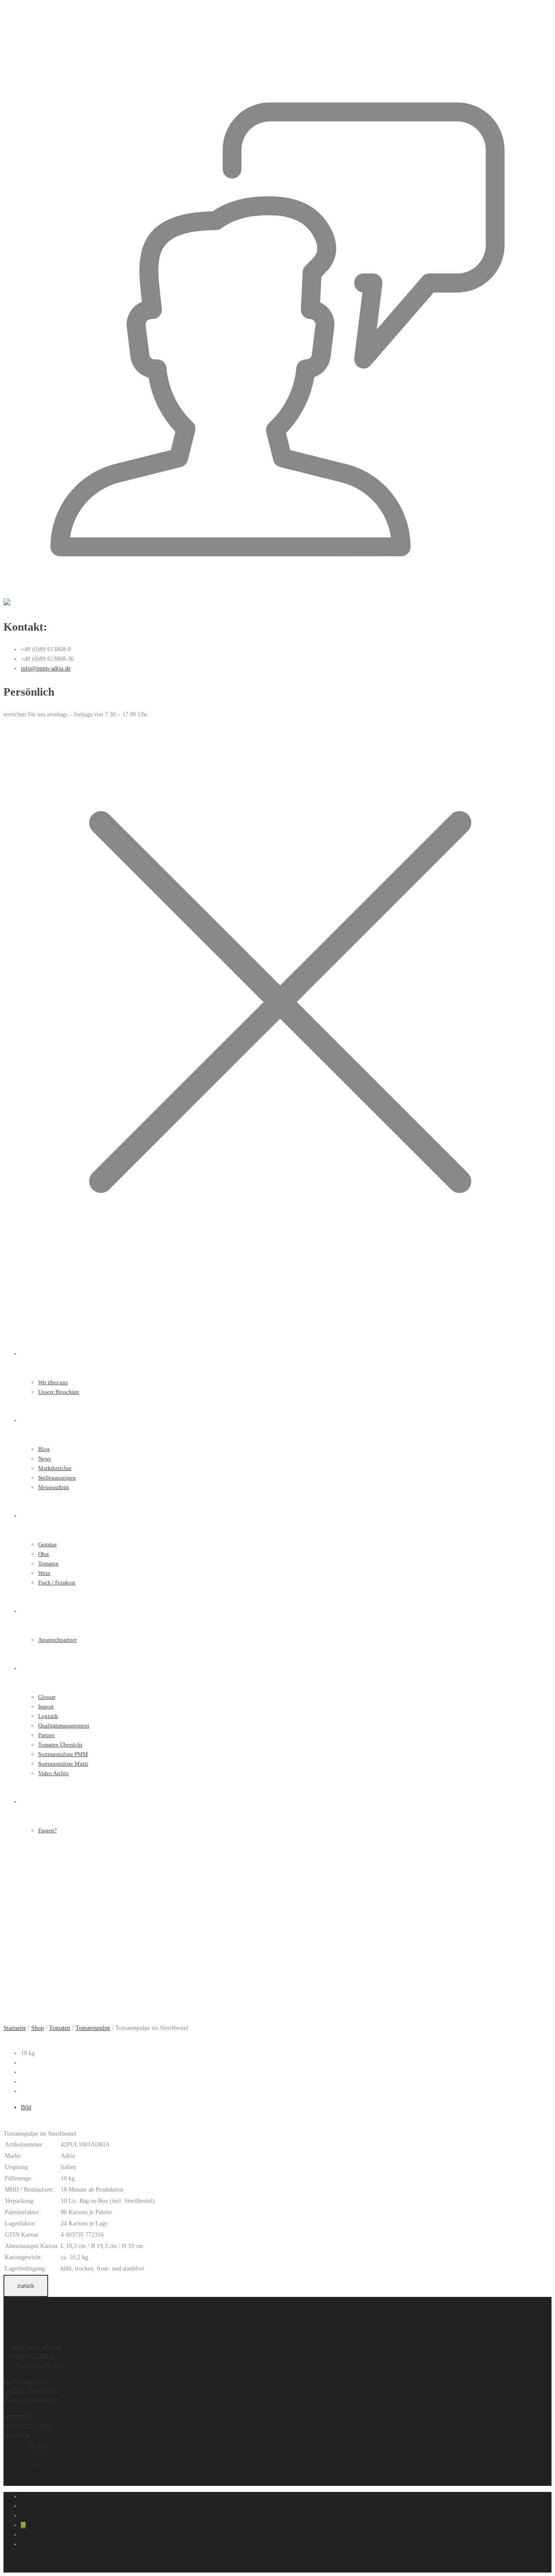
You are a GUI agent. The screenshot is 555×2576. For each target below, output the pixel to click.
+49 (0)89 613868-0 (29, 2356)
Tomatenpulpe (93, 2028)
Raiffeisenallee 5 (24, 2381)
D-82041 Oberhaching (31, 2391)
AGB (44, 2425)
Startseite (15, 2028)
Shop (38, 2028)
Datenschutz (18, 2425)
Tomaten (60, 2028)
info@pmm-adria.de (46, 668)
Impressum (17, 2416)
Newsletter (16, 2435)
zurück (26, 2286)
